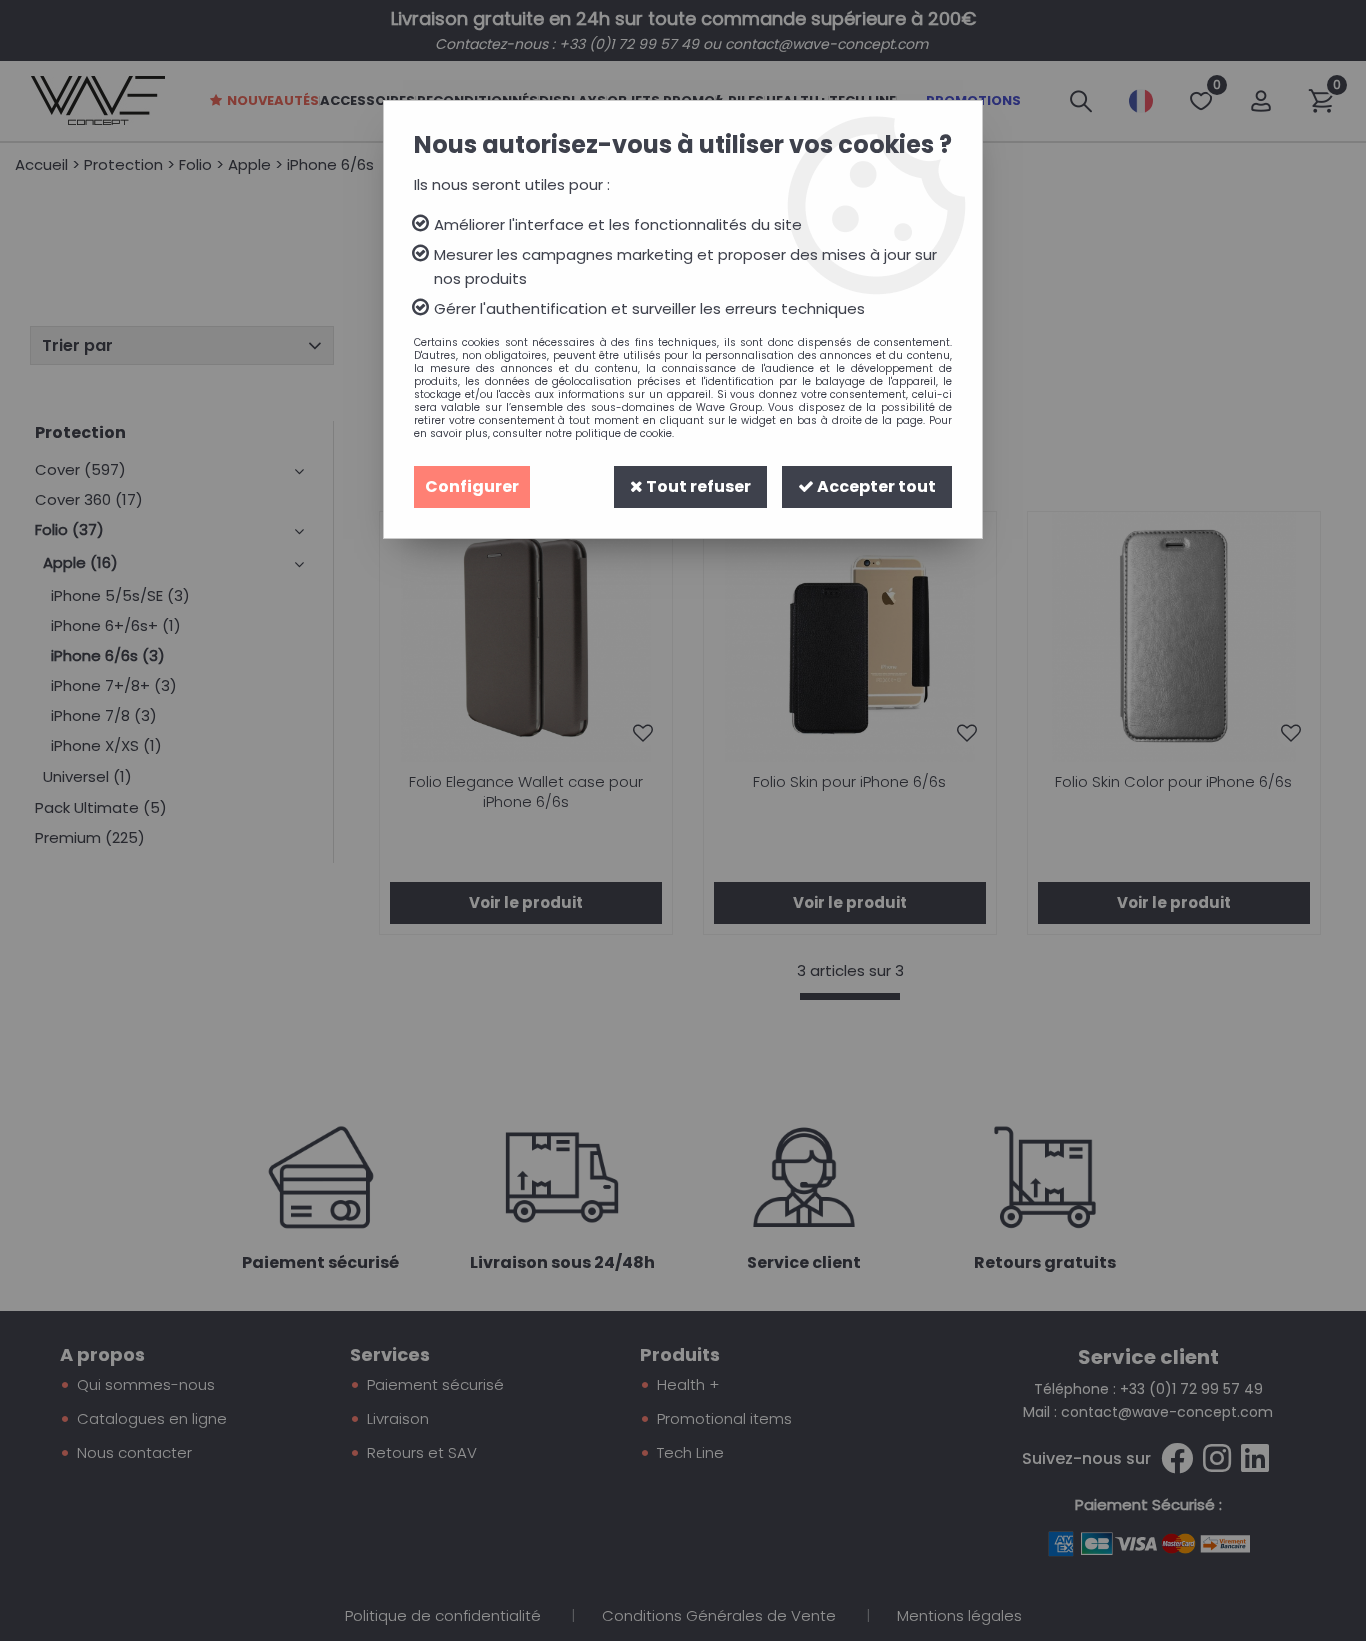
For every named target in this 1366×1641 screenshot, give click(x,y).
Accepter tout (875, 486)
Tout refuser (697, 486)
